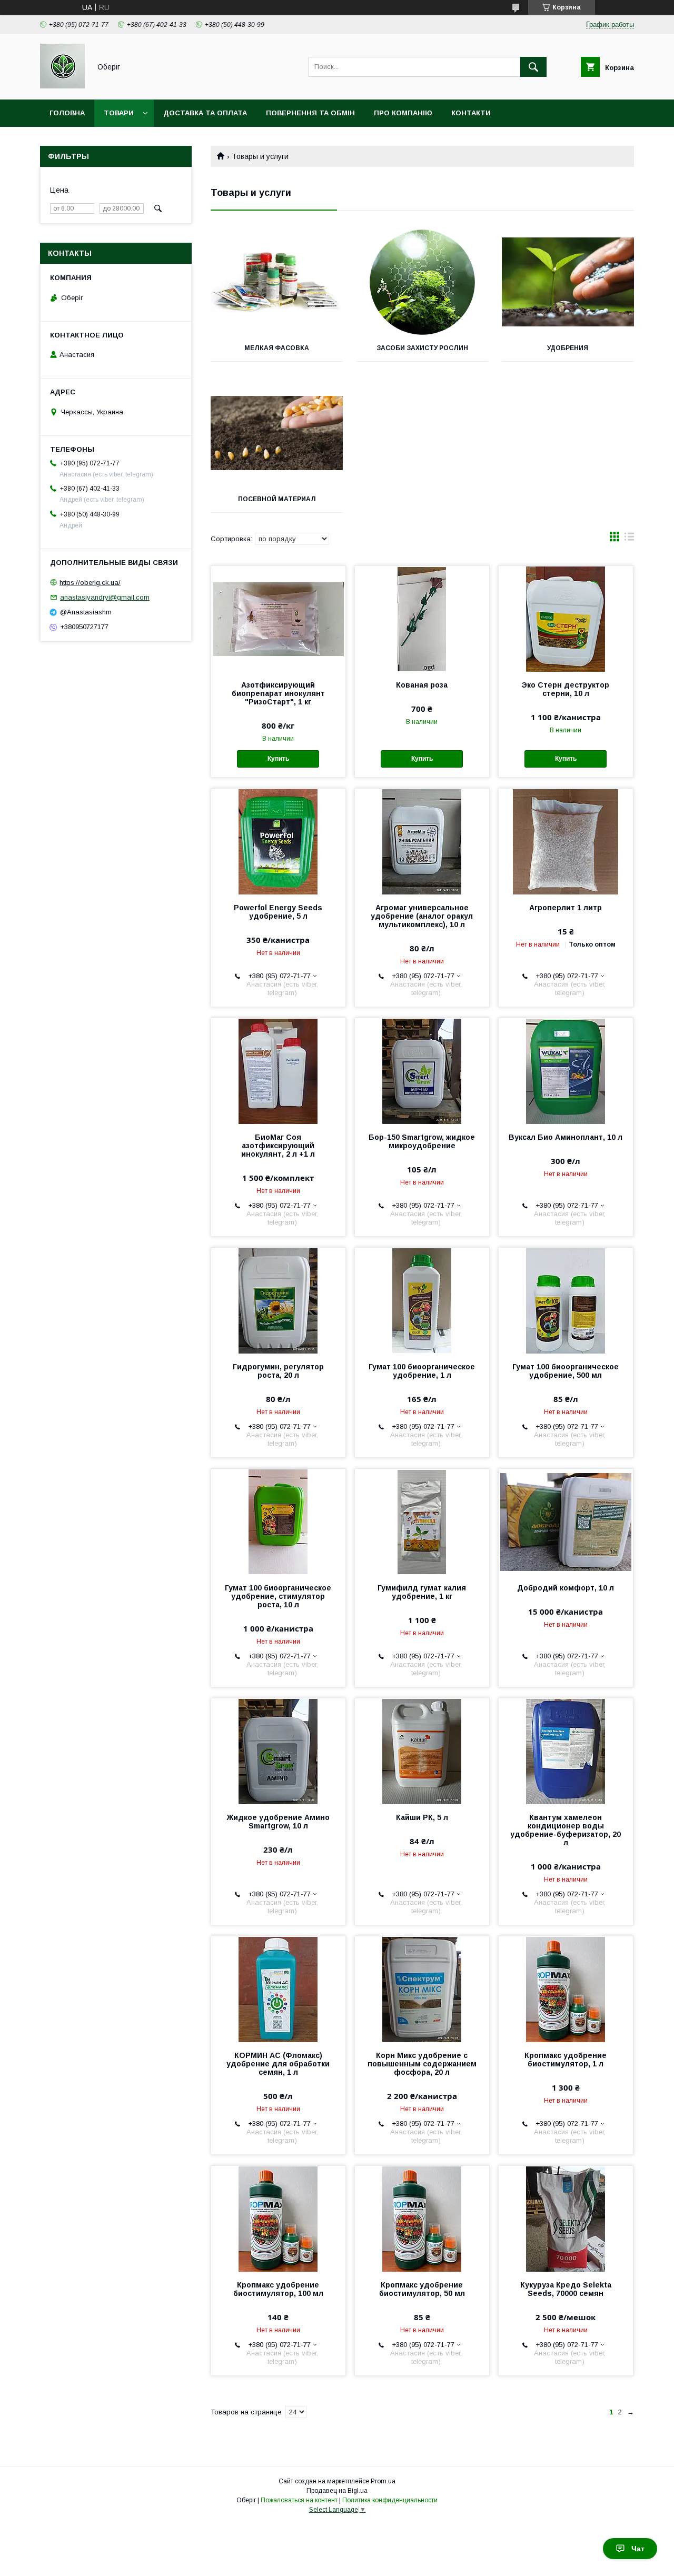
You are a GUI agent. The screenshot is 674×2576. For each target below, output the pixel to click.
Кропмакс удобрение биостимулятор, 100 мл (278, 2289)
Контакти (471, 113)
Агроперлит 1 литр (566, 908)
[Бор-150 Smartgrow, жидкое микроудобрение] (422, 1071)
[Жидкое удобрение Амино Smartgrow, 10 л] (278, 1751)
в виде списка (629, 539)
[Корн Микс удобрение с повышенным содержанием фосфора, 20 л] (422, 1989)
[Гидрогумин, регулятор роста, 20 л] (278, 1300)
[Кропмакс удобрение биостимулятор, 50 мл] (422, 2219)
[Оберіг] (62, 86)
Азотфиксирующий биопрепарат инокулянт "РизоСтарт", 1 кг (278, 693)
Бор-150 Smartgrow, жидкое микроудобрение (422, 1141)
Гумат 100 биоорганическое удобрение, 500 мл (566, 1371)
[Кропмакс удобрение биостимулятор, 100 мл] (278, 2219)
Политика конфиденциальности (390, 2500)
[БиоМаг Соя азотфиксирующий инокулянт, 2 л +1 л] (278, 1071)
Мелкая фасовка (277, 348)
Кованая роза (422, 685)
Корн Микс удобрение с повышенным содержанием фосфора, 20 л (422, 2064)
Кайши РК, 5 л (422, 1817)
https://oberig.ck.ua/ (90, 582)
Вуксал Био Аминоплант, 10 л (566, 1137)
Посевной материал (277, 499)
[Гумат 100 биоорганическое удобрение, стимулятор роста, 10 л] (278, 1521)
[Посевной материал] (277, 433)
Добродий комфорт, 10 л (566, 1588)
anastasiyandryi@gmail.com (105, 597)
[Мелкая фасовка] (277, 282)
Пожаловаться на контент (299, 2500)
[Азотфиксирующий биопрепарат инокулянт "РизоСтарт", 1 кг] (278, 619)
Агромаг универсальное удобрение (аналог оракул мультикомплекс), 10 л (422, 916)
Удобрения (568, 348)
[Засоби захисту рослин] (423, 282)
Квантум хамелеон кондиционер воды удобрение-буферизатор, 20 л (566, 1830)
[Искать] (533, 67)
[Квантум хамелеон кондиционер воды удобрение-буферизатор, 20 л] (566, 1751)
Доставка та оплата (205, 113)
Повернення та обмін (310, 113)
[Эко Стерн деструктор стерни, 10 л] (566, 619)
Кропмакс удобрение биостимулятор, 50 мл (422, 2289)
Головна (67, 113)
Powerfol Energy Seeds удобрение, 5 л (278, 912)
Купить (278, 759)
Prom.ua (383, 2481)
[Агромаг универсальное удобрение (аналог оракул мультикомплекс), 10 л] (422, 841)
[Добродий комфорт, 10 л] (566, 1521)
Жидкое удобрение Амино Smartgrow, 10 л (278, 1822)
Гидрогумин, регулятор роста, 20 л (278, 1371)
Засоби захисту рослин (422, 348)
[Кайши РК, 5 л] (422, 1751)
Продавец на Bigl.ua (337, 2491)
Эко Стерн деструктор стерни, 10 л (566, 689)
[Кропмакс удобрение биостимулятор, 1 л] (566, 1989)
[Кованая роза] (422, 619)
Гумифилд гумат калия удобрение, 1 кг (422, 1592)
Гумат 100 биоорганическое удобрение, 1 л (422, 1371)
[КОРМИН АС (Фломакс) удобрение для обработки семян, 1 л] (278, 1989)
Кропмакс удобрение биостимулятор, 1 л (566, 2060)
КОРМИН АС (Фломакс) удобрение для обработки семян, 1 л (278, 2064)
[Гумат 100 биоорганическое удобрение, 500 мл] (566, 1300)
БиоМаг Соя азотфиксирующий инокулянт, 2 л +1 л (278, 1146)
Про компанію (403, 113)
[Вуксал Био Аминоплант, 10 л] (566, 1071)
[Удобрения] (568, 282)
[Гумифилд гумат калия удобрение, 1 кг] (422, 1521)
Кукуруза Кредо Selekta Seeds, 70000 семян (566, 2289)
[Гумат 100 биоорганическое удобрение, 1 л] (422, 1300)
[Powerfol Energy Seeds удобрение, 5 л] (278, 841)
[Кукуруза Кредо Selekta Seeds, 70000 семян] (566, 2219)
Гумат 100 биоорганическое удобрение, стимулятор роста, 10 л (278, 1596)
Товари (119, 113)
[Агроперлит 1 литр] (566, 841)
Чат (638, 2549)
